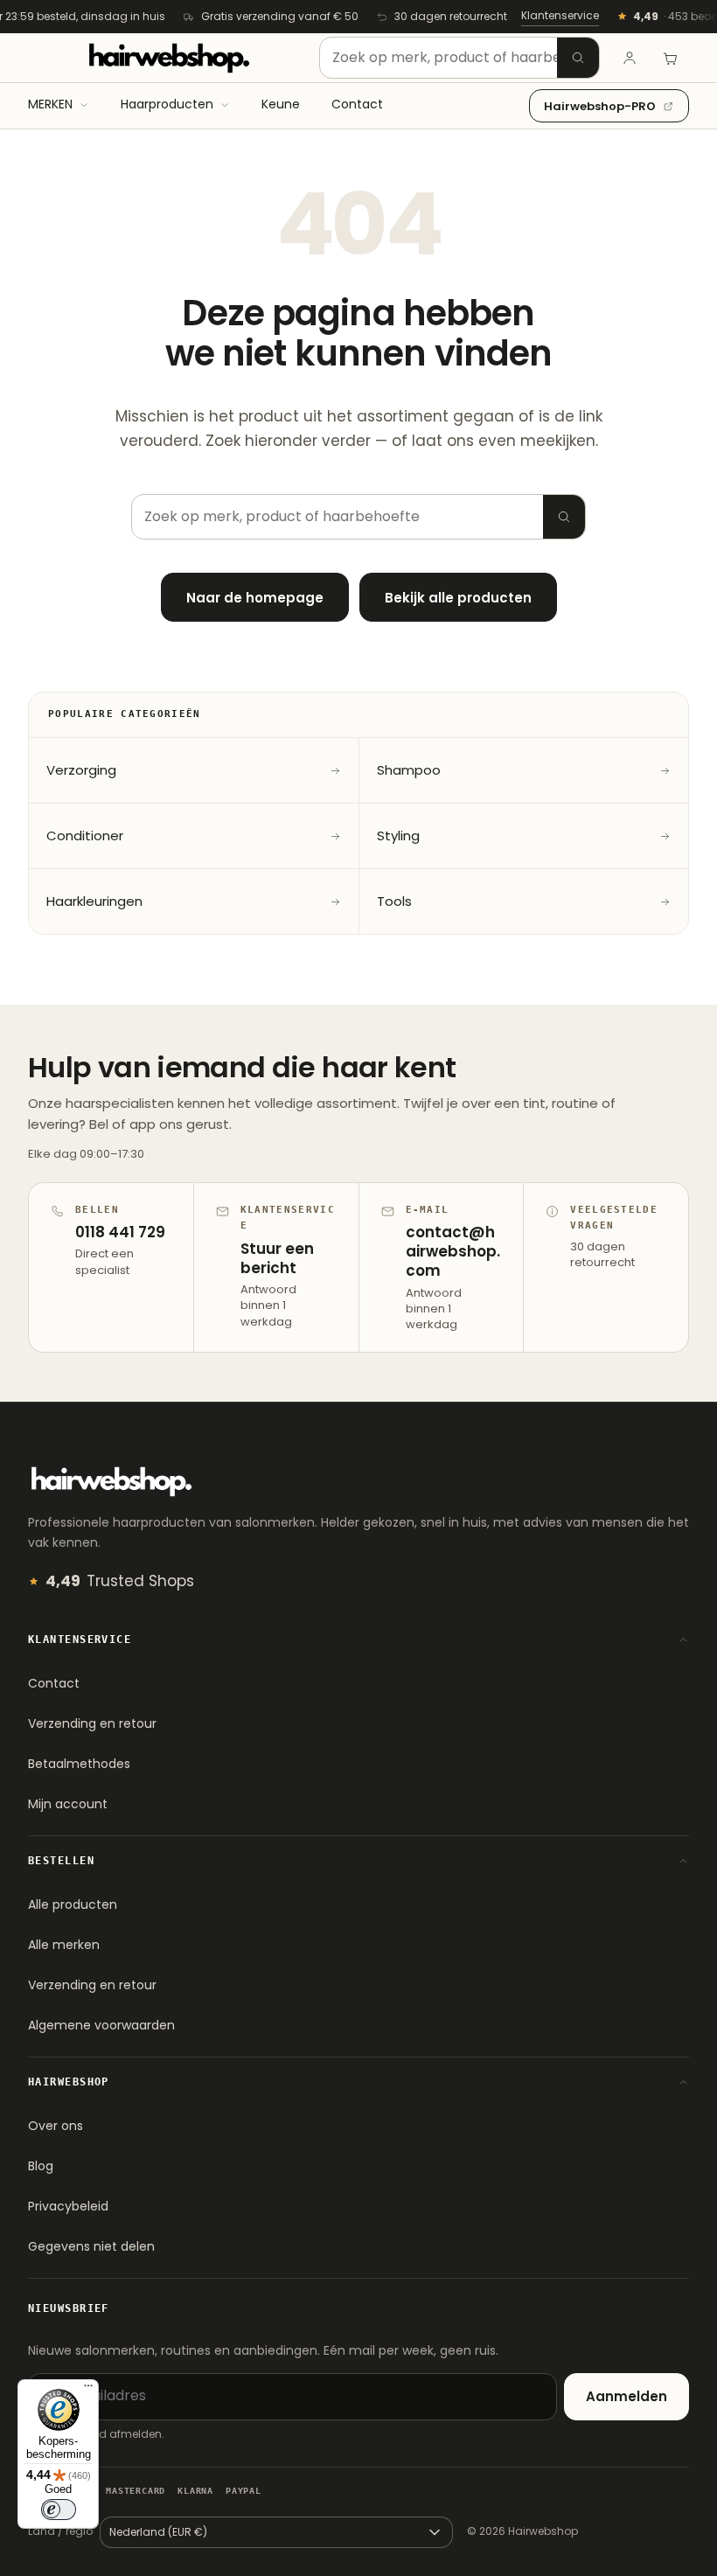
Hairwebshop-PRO (600, 106)
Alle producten (73, 1904)
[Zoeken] (578, 58)
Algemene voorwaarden (101, 2025)
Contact (54, 1683)
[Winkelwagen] (670, 58)
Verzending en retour (92, 1723)
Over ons (56, 2126)
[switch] (59, 2510)
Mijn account (68, 1804)
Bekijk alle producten (458, 598)
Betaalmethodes (79, 1764)
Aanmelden (627, 2396)
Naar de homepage (255, 598)
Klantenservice (560, 15)
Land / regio (60, 2531)
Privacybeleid (68, 2206)
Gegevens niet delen (91, 2246)
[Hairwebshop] (169, 58)
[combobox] (459, 58)
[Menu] (88, 2390)
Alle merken (64, 1945)
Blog (41, 2166)
